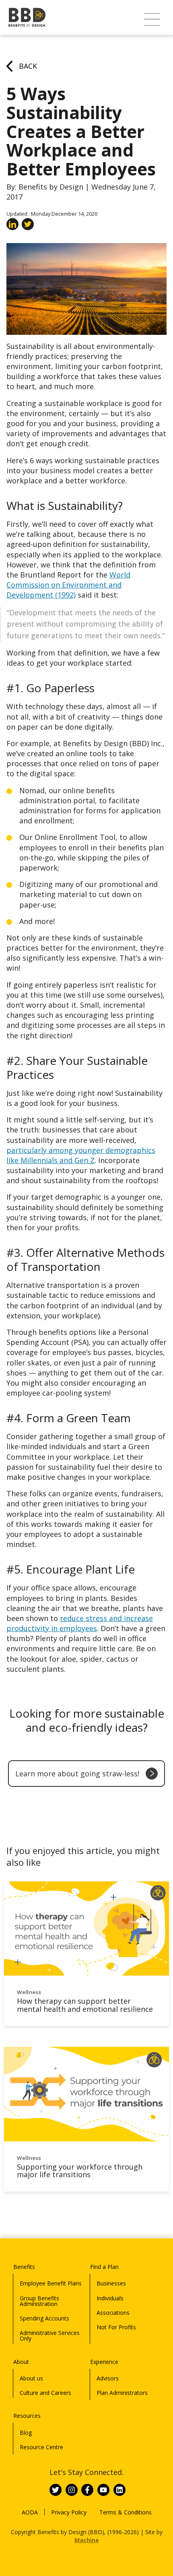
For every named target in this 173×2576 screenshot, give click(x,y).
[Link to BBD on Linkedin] (119, 2490)
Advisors (108, 2378)
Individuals (110, 2298)
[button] (152, 20)
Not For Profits (116, 2327)
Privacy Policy (69, 2512)
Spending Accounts (44, 2318)
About (21, 2362)
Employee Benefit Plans (51, 2283)
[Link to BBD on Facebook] (87, 2490)
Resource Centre (41, 2447)
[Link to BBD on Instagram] (72, 2490)
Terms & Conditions (126, 2512)
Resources (27, 2416)
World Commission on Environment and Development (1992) (68, 585)
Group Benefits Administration (39, 2301)
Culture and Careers (45, 2393)
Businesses (111, 2283)
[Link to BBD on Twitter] (56, 2490)
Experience (104, 2362)
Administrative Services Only (50, 2336)
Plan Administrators (122, 2393)
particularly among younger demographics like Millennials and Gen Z (81, 1155)
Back (28, 66)
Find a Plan (104, 2267)
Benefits (24, 2267)
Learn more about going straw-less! (77, 1774)
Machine (87, 2540)
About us (31, 2378)
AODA (30, 2512)
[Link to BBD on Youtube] (103, 2490)
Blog (26, 2433)
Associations (113, 2313)
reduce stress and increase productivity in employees (80, 1623)
